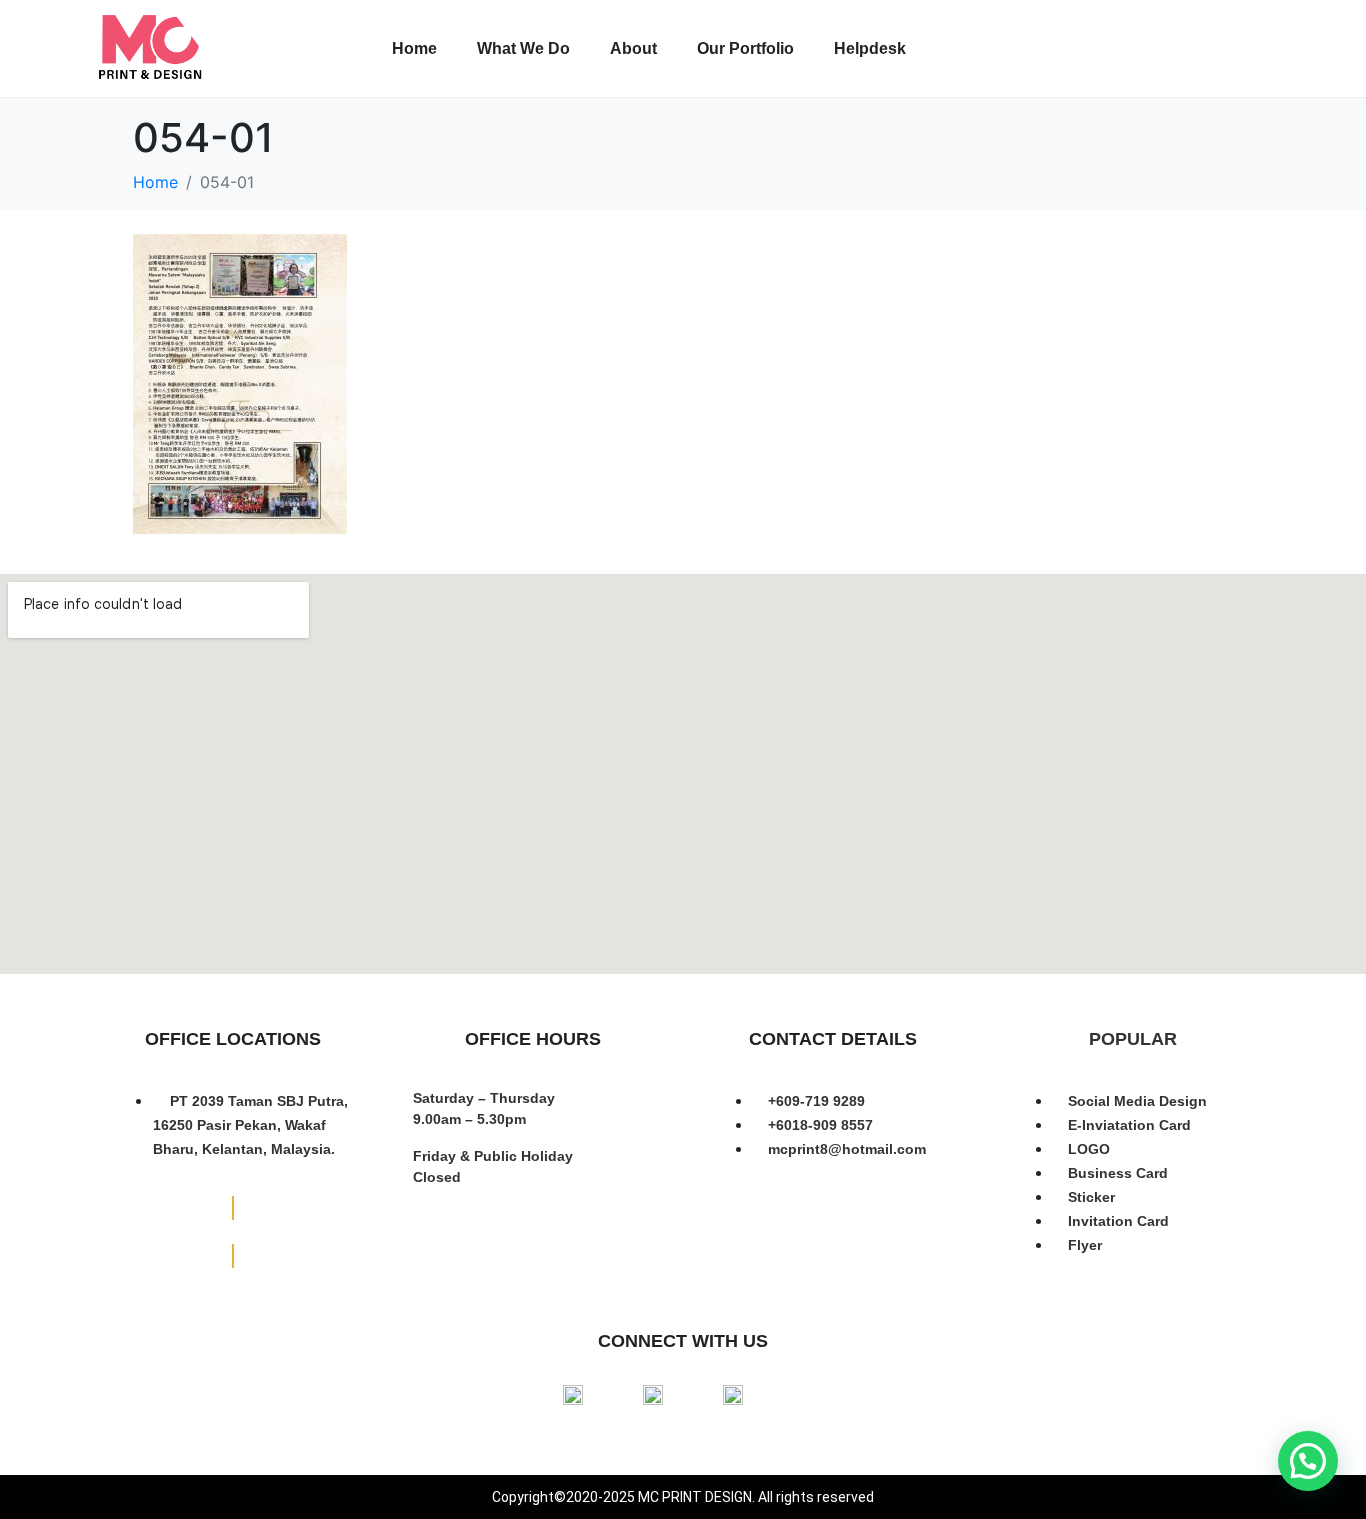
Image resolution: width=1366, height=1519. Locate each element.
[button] (1308, 1461)
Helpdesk (870, 48)
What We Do (523, 48)
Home (414, 48)
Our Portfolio (745, 48)
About (633, 48)
